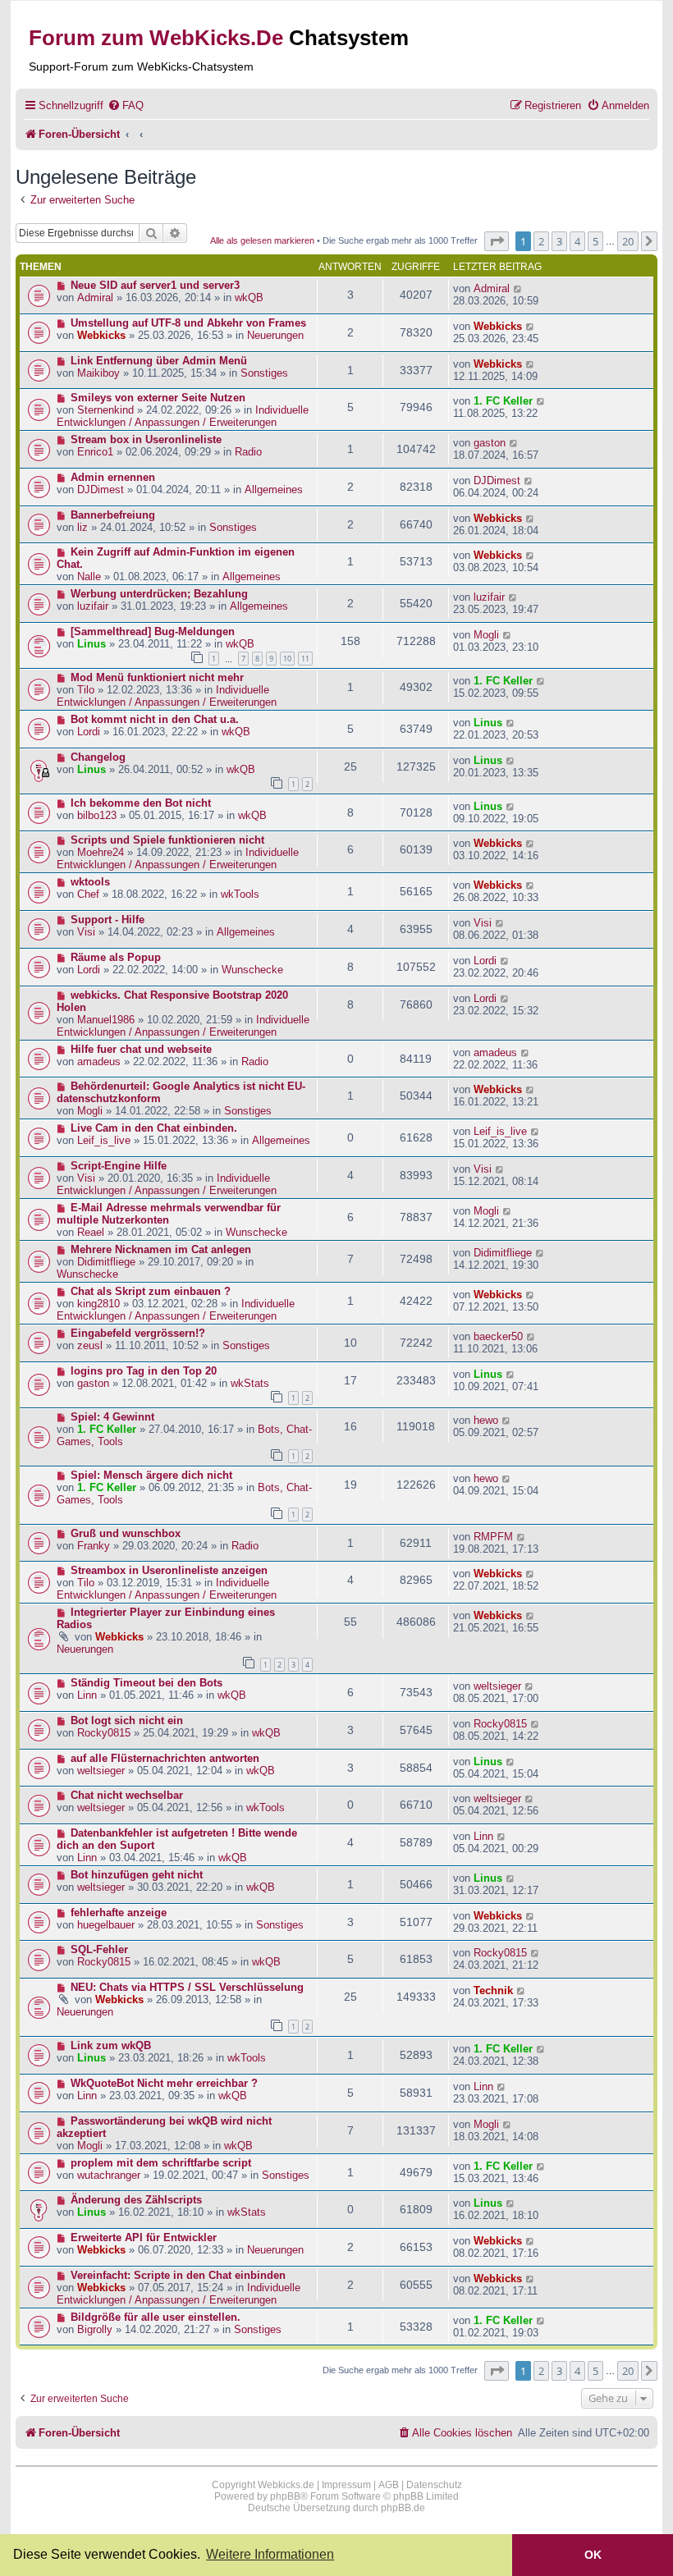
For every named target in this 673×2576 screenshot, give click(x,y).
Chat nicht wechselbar (127, 1795)
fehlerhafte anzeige (119, 1913)
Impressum (346, 2485)
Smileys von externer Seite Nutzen (158, 398)
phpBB (285, 2496)
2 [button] (541, 241)
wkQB (249, 297)
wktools (90, 882)
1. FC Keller (503, 401)
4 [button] (577, 241)
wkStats (250, 1383)
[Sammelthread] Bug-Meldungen (153, 631)
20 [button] (628, 241)
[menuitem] (126, 105)
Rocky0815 (104, 1733)
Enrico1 (95, 452)
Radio (248, 452)
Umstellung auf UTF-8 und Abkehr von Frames (188, 323)
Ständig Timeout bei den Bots (147, 1683)
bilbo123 (97, 815)
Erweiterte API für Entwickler (144, 2237)
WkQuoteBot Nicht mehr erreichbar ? (164, 2083)
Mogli (486, 635)
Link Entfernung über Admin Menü (159, 361)
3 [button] (559, 241)
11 (305, 659)
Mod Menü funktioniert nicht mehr (157, 677)
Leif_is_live (104, 1140)
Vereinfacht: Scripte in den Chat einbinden (178, 2275)
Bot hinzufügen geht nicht (137, 1875)
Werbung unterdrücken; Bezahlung (159, 594)
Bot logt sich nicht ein (127, 1720)
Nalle (89, 577)
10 (287, 659)
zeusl (90, 1345)
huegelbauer (106, 1925)
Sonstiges (264, 373)
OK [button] (593, 2555)
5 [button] (595, 241)
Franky (94, 1546)
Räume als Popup (116, 957)
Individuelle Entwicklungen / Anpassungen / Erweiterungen (183, 416)
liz (82, 527)
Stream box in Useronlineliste (146, 439)
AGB (389, 2485)
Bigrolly (95, 2329)
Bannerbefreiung (113, 515)
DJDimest (101, 490)
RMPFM (493, 1537)
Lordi (89, 732)
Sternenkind (105, 410)
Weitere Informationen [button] (270, 2554)
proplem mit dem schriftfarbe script (161, 2163)
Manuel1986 (106, 1020)
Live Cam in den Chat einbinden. (154, 1128)
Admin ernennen (113, 477)
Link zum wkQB (111, 2045)
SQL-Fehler (99, 1949)
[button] (497, 241)
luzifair (93, 606)
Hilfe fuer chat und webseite (141, 1049)
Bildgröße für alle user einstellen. (156, 2317)
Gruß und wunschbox (126, 1533)
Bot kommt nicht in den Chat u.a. (155, 719)
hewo (486, 1420)
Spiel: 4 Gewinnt (112, 1417)
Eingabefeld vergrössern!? (138, 1333)
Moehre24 (101, 852)
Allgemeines (274, 490)
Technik (493, 1990)
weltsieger (497, 1686)
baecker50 (498, 1336)
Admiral (95, 297)
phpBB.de (403, 2508)
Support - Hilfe (108, 920)
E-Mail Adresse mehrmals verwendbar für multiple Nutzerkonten (169, 1214)
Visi (86, 932)
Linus (92, 644)
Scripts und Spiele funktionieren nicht (167, 840)
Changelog (98, 757)
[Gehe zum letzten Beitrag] (518, 288)
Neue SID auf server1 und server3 (155, 285)
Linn (87, 1695)
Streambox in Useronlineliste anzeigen (169, 1570)
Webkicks (101, 335)
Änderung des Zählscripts (136, 2200)
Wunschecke (252, 970)
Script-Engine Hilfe (119, 1166)
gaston (490, 443)
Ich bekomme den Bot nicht (141, 803)
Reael (91, 1232)
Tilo (86, 690)
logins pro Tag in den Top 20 (144, 1371)
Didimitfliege (106, 1262)
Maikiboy (98, 373)
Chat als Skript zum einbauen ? (151, 1291)
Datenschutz (434, 2485)
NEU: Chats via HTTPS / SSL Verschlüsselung (187, 1987)
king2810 (98, 1304)
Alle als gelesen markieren (262, 240)
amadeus (99, 1062)
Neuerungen (275, 335)
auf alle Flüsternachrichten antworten (165, 1758)
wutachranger (109, 2175)
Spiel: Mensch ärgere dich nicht (151, 1475)
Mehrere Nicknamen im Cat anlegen (161, 1249)
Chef (88, 894)
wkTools (240, 894)
